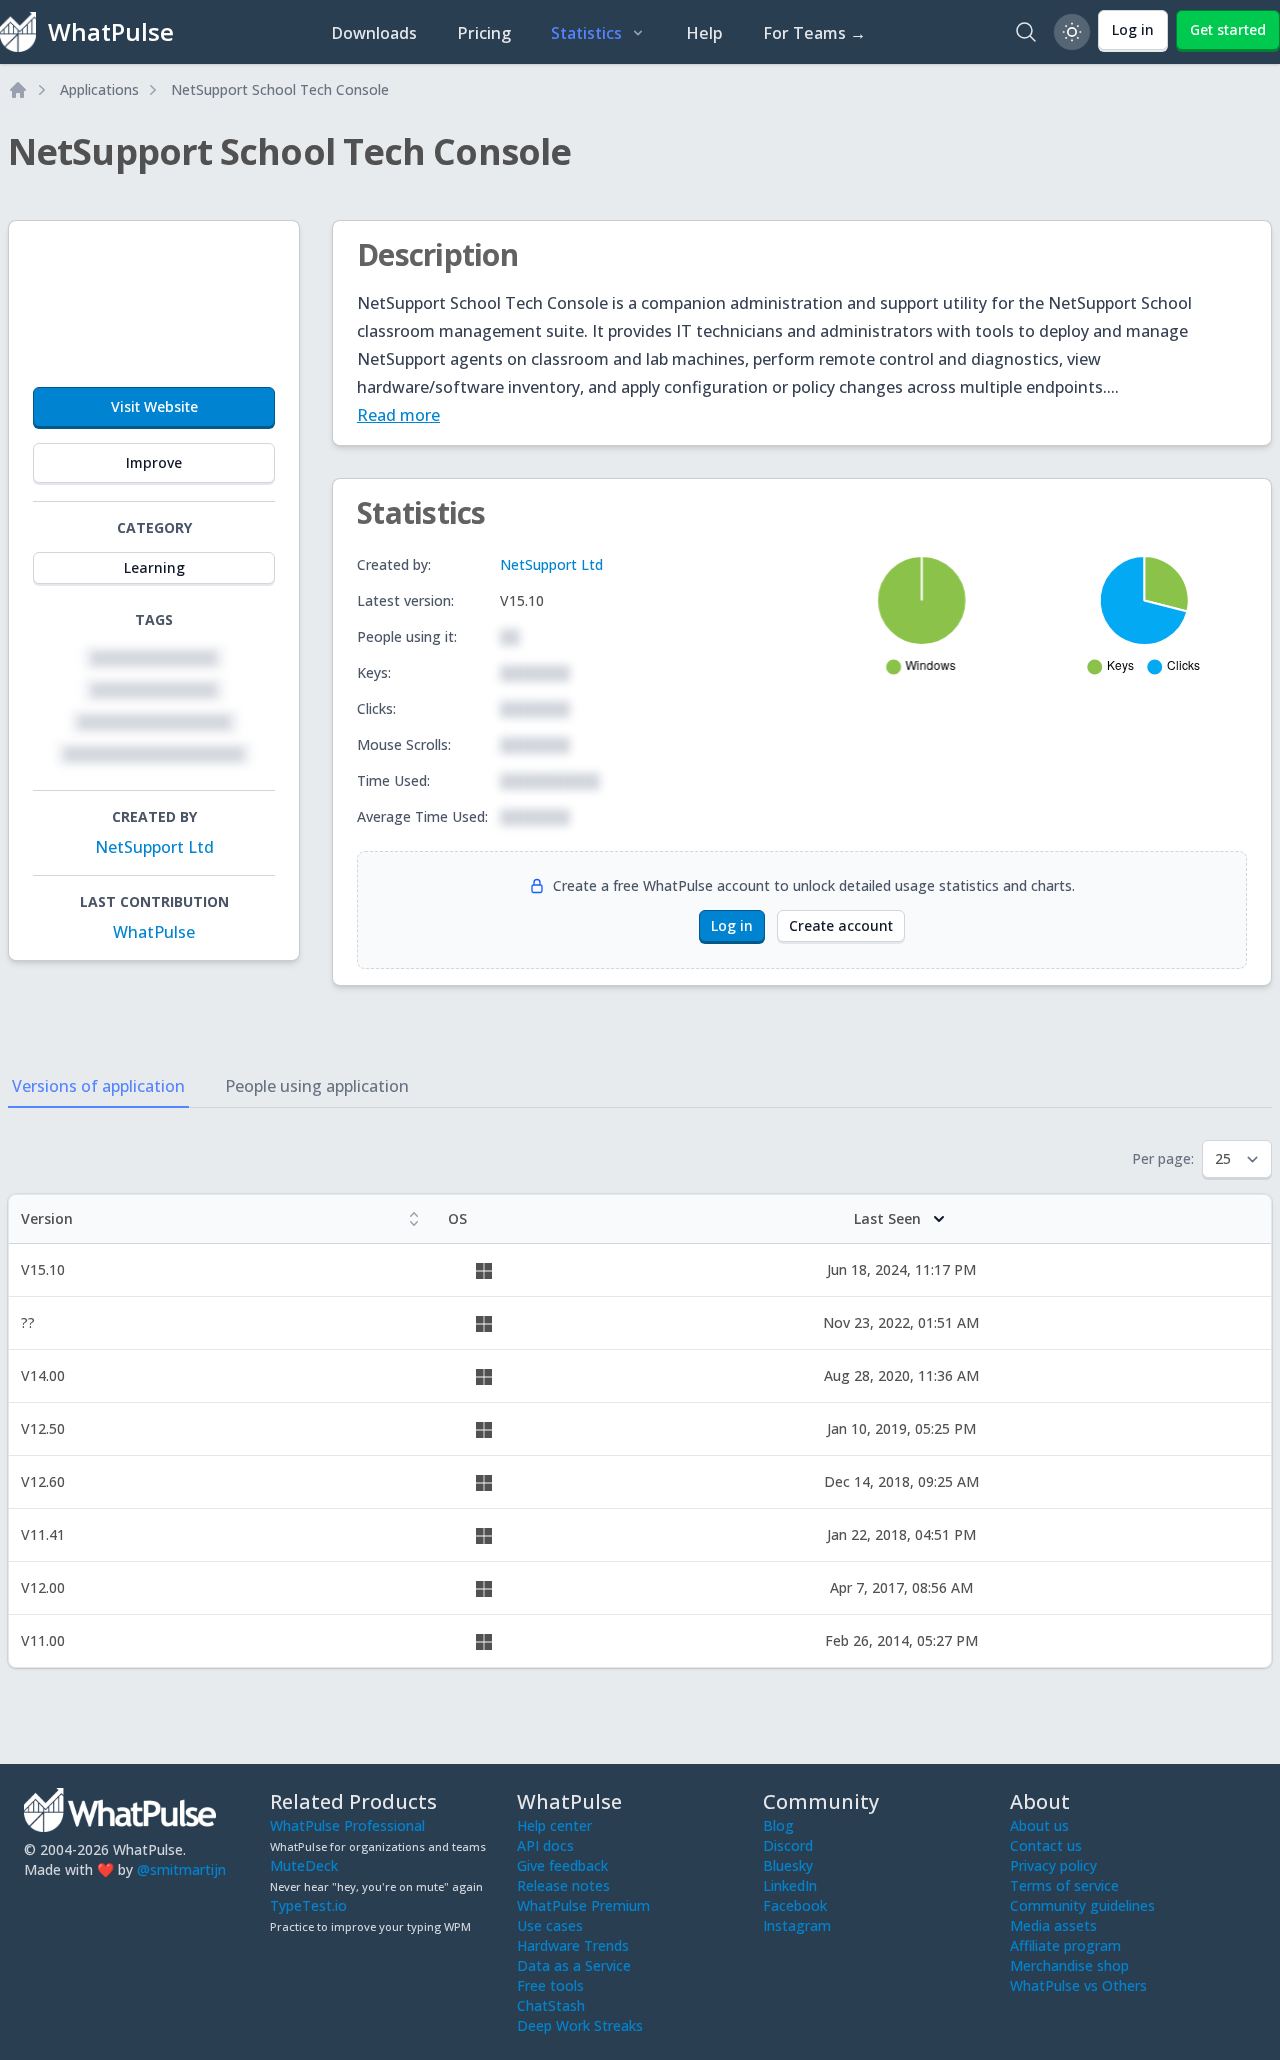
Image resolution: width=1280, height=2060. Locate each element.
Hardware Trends (573, 1945)
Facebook (795, 1905)
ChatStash (551, 2005)
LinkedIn (790, 1885)
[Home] (18, 90)
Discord (788, 1845)
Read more (398, 415)
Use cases (550, 1925)
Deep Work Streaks (580, 2025)
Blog (778, 1825)
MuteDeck (304, 1865)
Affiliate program (1065, 1945)
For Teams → (814, 33)
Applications (99, 89)
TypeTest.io (308, 1905)
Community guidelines (1082, 1905)
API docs (545, 1845)
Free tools (550, 1985)
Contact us (1046, 1845)
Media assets (1053, 1925)
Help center (554, 1825)
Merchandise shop (1069, 1965)
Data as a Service (574, 1965)
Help (704, 33)
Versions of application (98, 1086)
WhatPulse (154, 932)
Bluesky (788, 1865)
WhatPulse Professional (347, 1825)
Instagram (797, 1925)
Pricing (484, 33)
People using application (317, 1086)
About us (1039, 1825)
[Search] (1026, 32)
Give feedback (562, 1865)
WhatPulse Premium (583, 1905)
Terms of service (1064, 1885)
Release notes (563, 1885)
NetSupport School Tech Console (280, 89)
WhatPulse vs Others (1078, 1985)
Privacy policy (1053, 1865)
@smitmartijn (181, 1869)
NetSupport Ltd (154, 847)
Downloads (374, 33)
